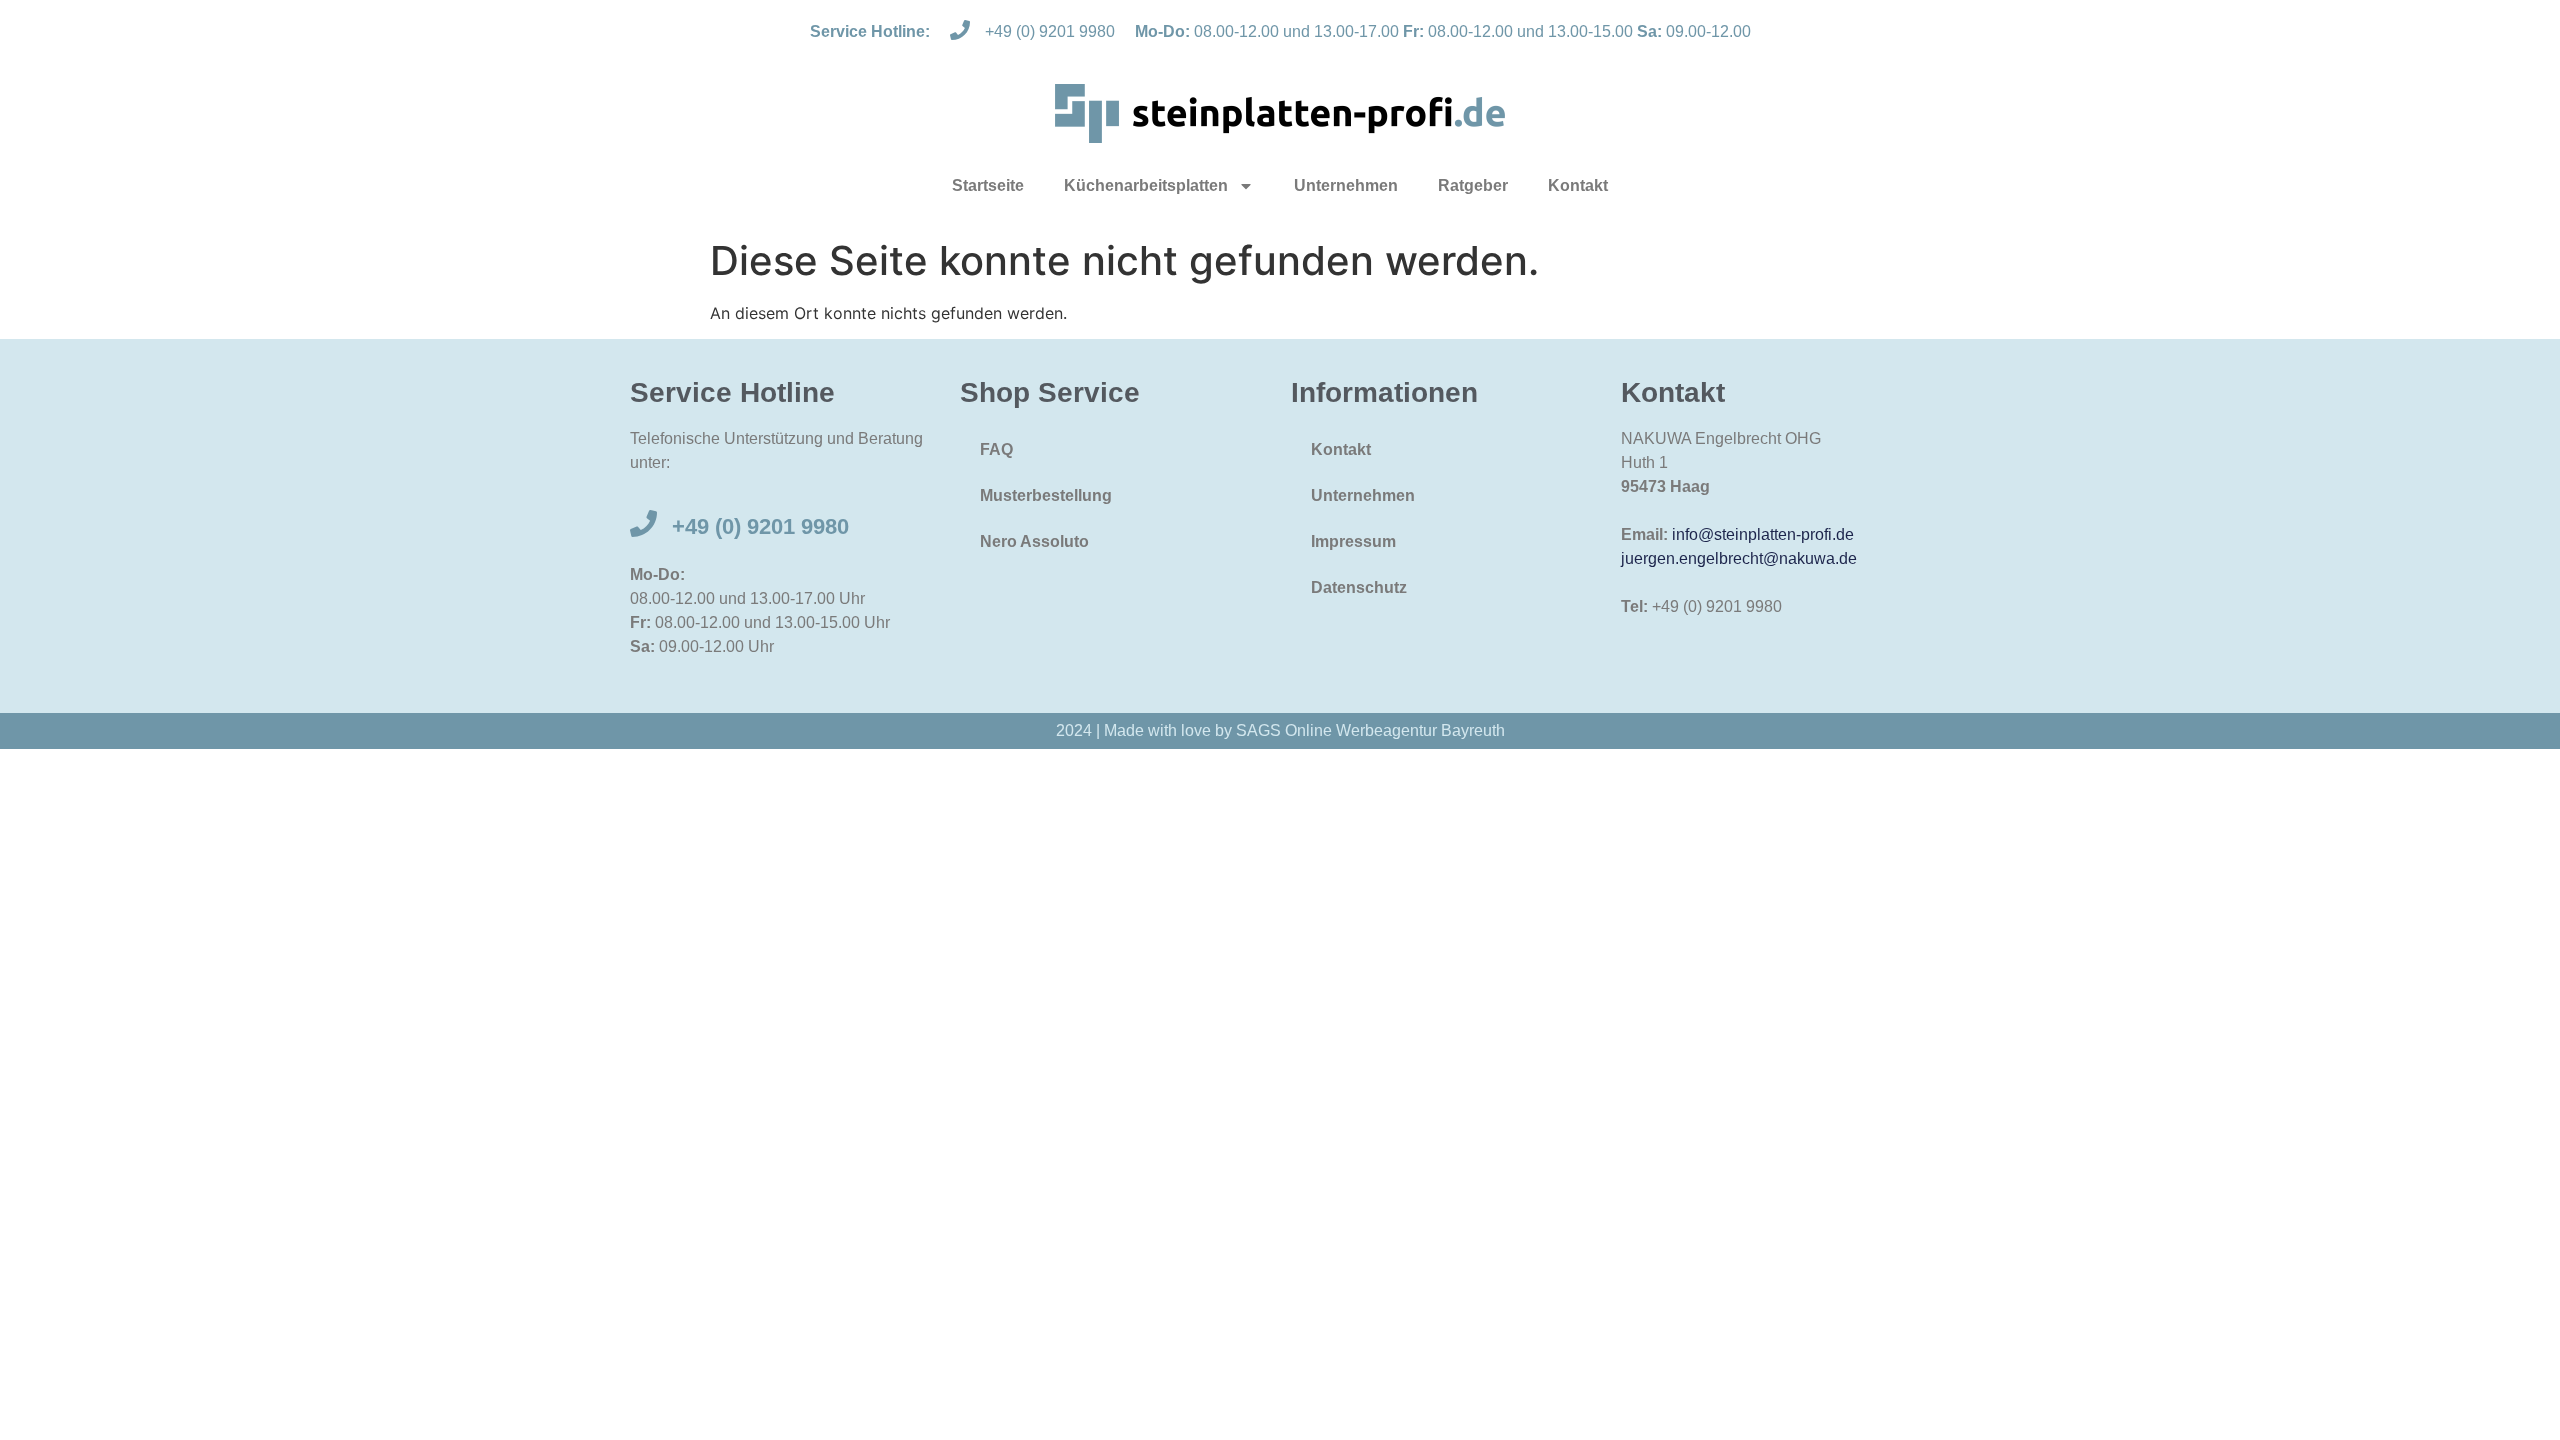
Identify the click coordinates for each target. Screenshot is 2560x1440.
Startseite (988, 185)
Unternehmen (1346, 185)
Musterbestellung (1046, 495)
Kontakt (1578, 185)
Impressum (1353, 541)
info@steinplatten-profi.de (1763, 534)
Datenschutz (1359, 587)
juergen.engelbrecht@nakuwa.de (1739, 558)
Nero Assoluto (1034, 541)
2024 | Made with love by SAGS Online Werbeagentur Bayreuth (1280, 730)
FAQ (996, 449)
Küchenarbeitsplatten (1146, 185)
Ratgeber (1473, 185)
